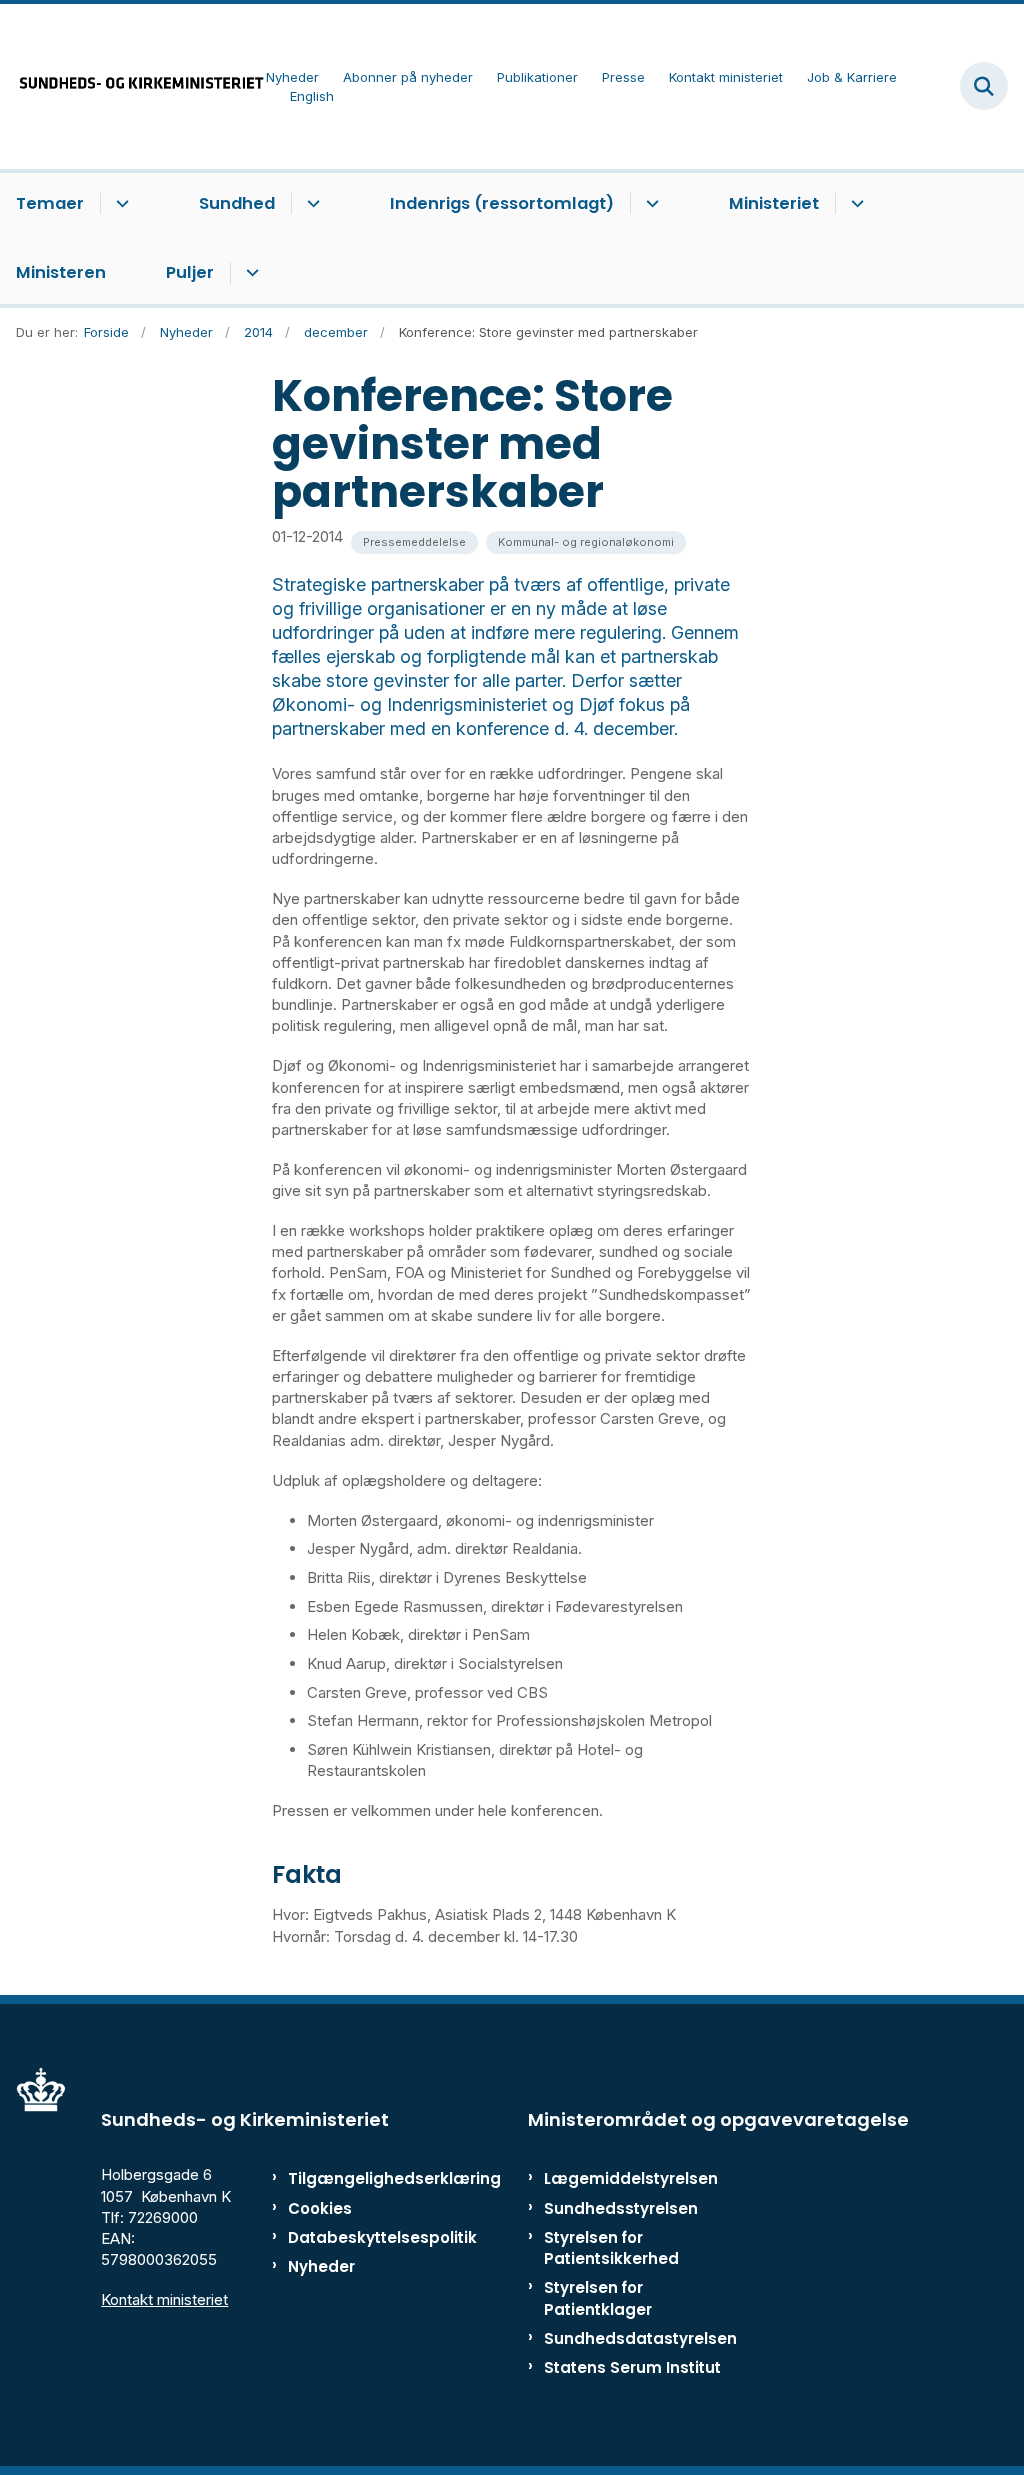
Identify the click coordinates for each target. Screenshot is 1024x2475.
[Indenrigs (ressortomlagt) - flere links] (649, 204)
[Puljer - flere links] (249, 273)
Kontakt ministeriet (164, 2299)
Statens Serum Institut (632, 2367)
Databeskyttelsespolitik (349, 2237)
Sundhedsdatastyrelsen (640, 2338)
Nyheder (321, 2266)
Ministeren (61, 272)
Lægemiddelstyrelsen (631, 2178)
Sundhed (237, 203)
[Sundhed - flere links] (310, 204)
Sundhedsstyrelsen (621, 2208)
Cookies (320, 2208)
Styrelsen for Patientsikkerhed (611, 2248)
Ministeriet (774, 203)
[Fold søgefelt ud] (984, 86)
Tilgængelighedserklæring (349, 2178)
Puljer (190, 272)
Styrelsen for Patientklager (598, 2298)
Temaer (50, 203)
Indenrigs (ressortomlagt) (502, 203)
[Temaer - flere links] (119, 204)
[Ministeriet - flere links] (854, 204)
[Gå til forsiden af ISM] (133, 86)
